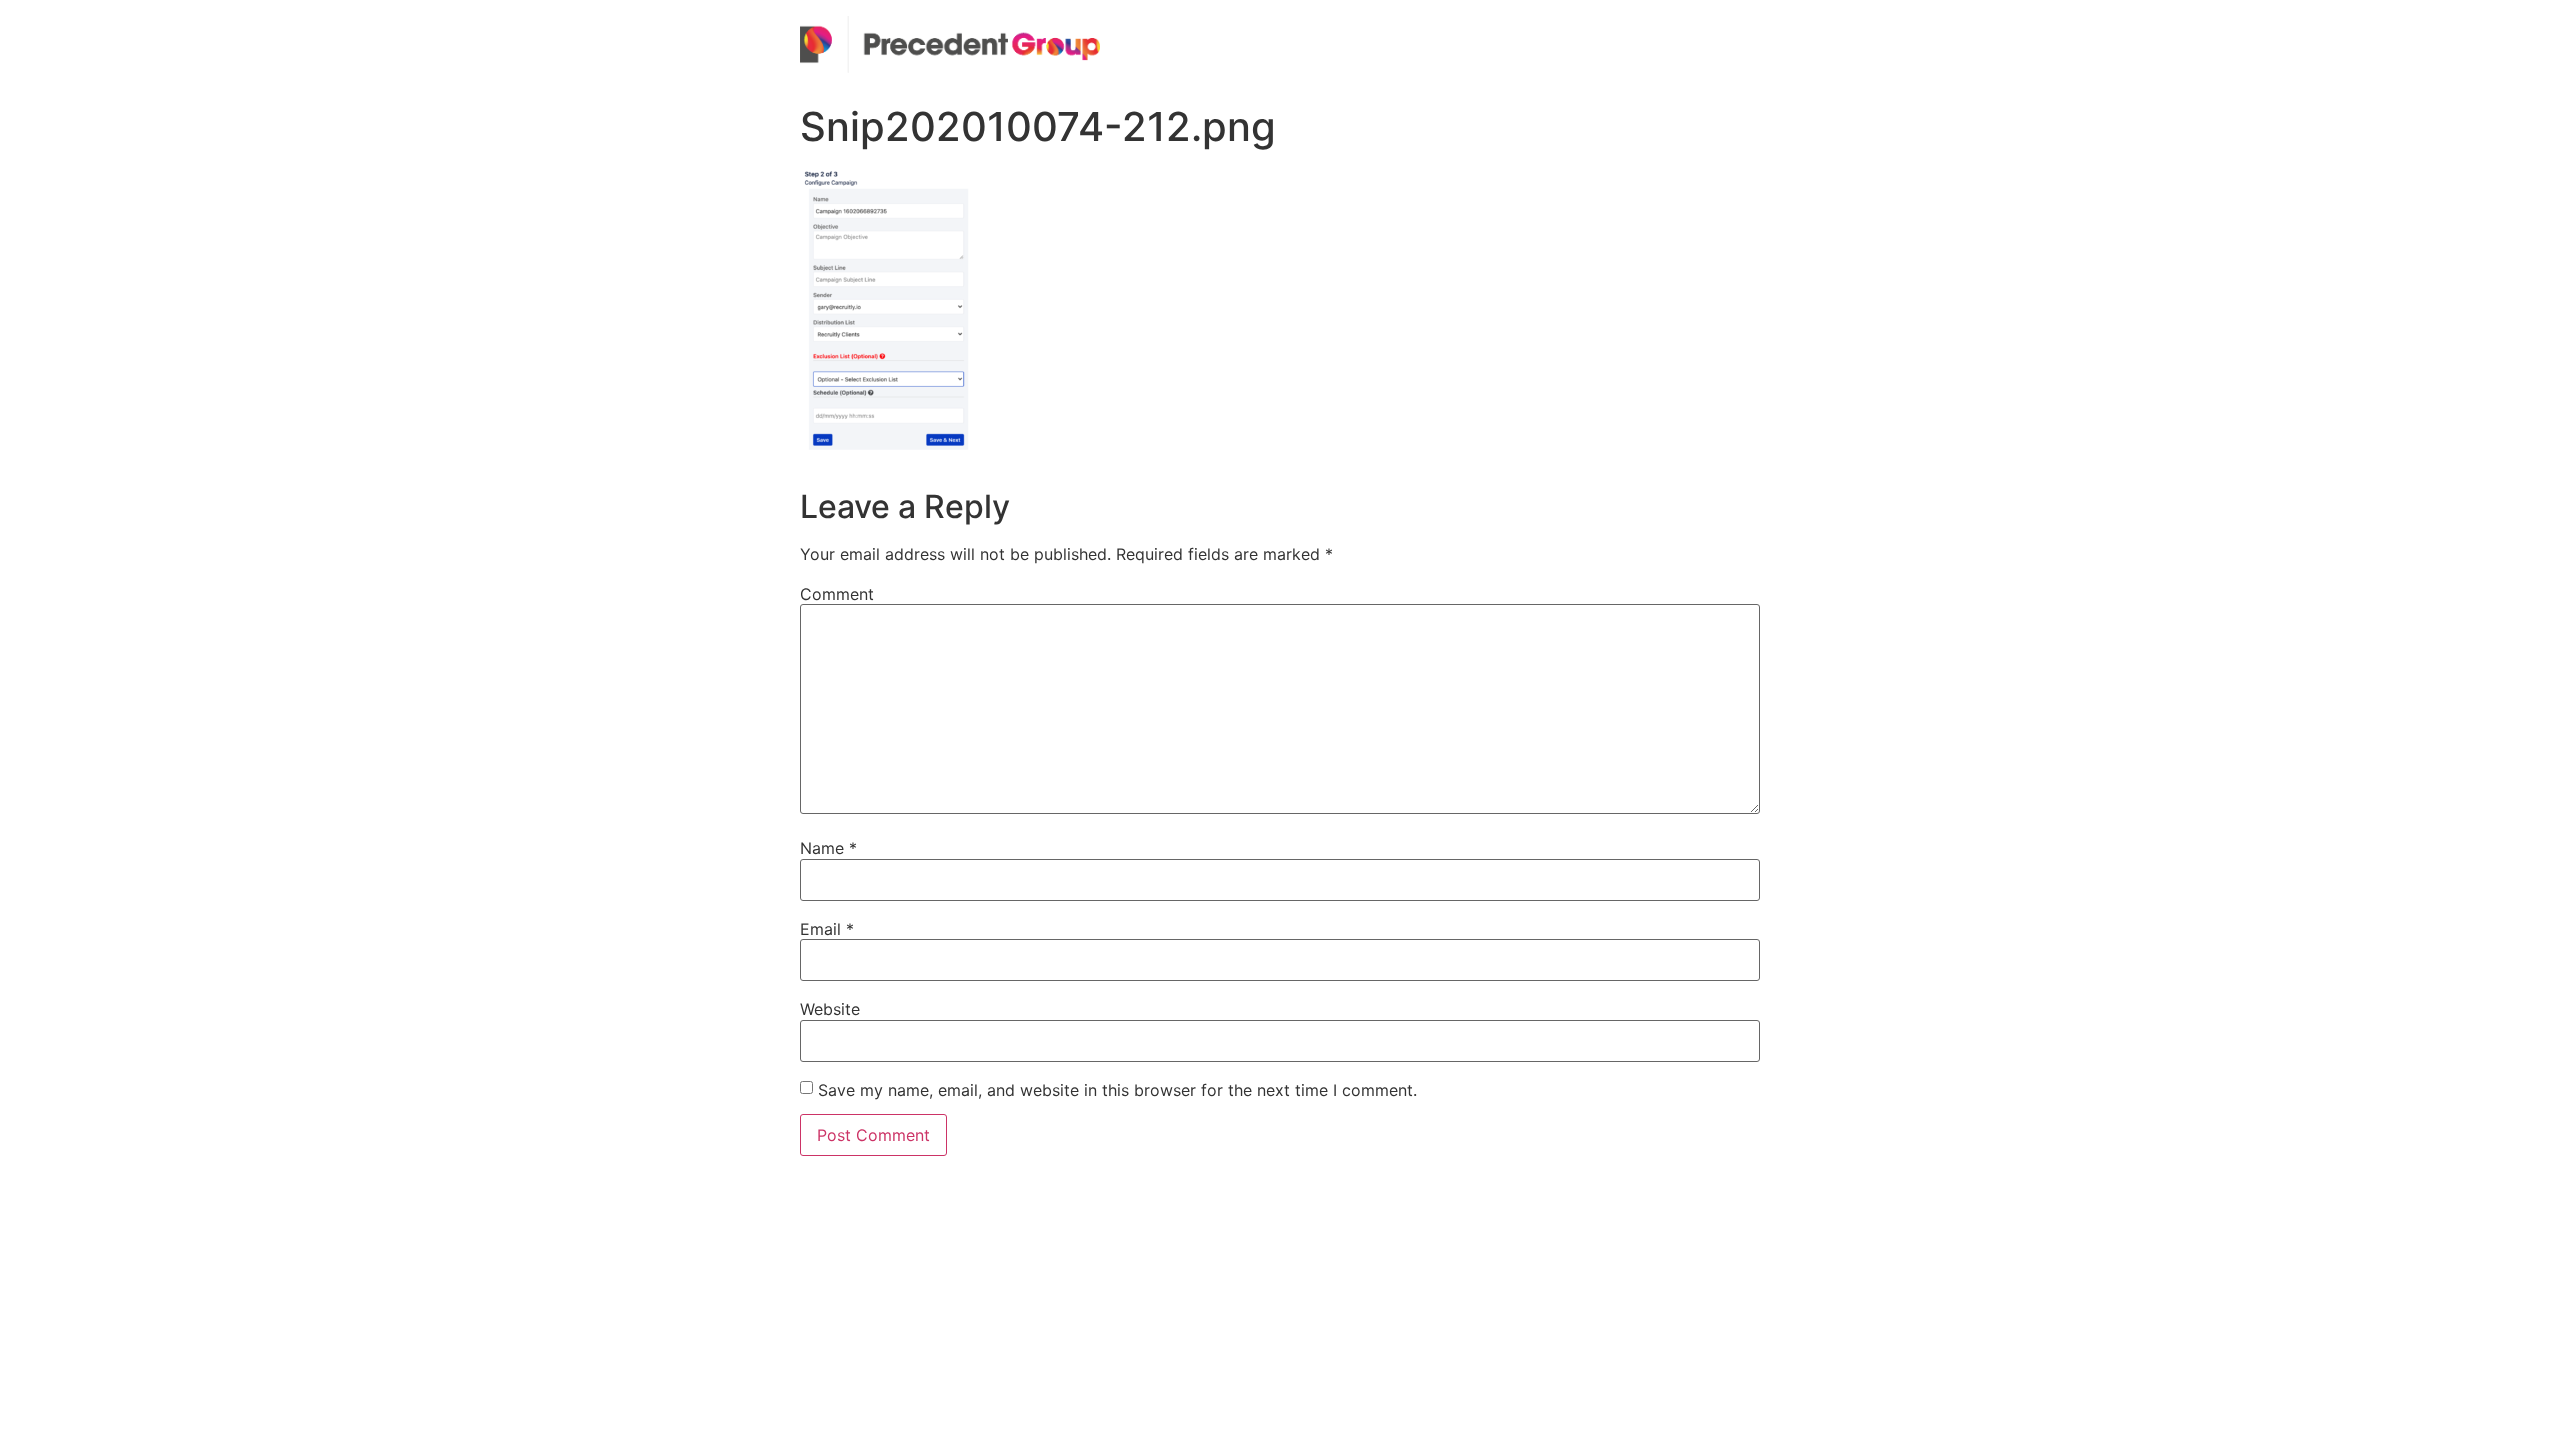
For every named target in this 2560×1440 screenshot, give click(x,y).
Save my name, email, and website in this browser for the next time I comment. (1117, 1090)
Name (828, 848)
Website (830, 1009)
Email (827, 929)
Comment (837, 594)
